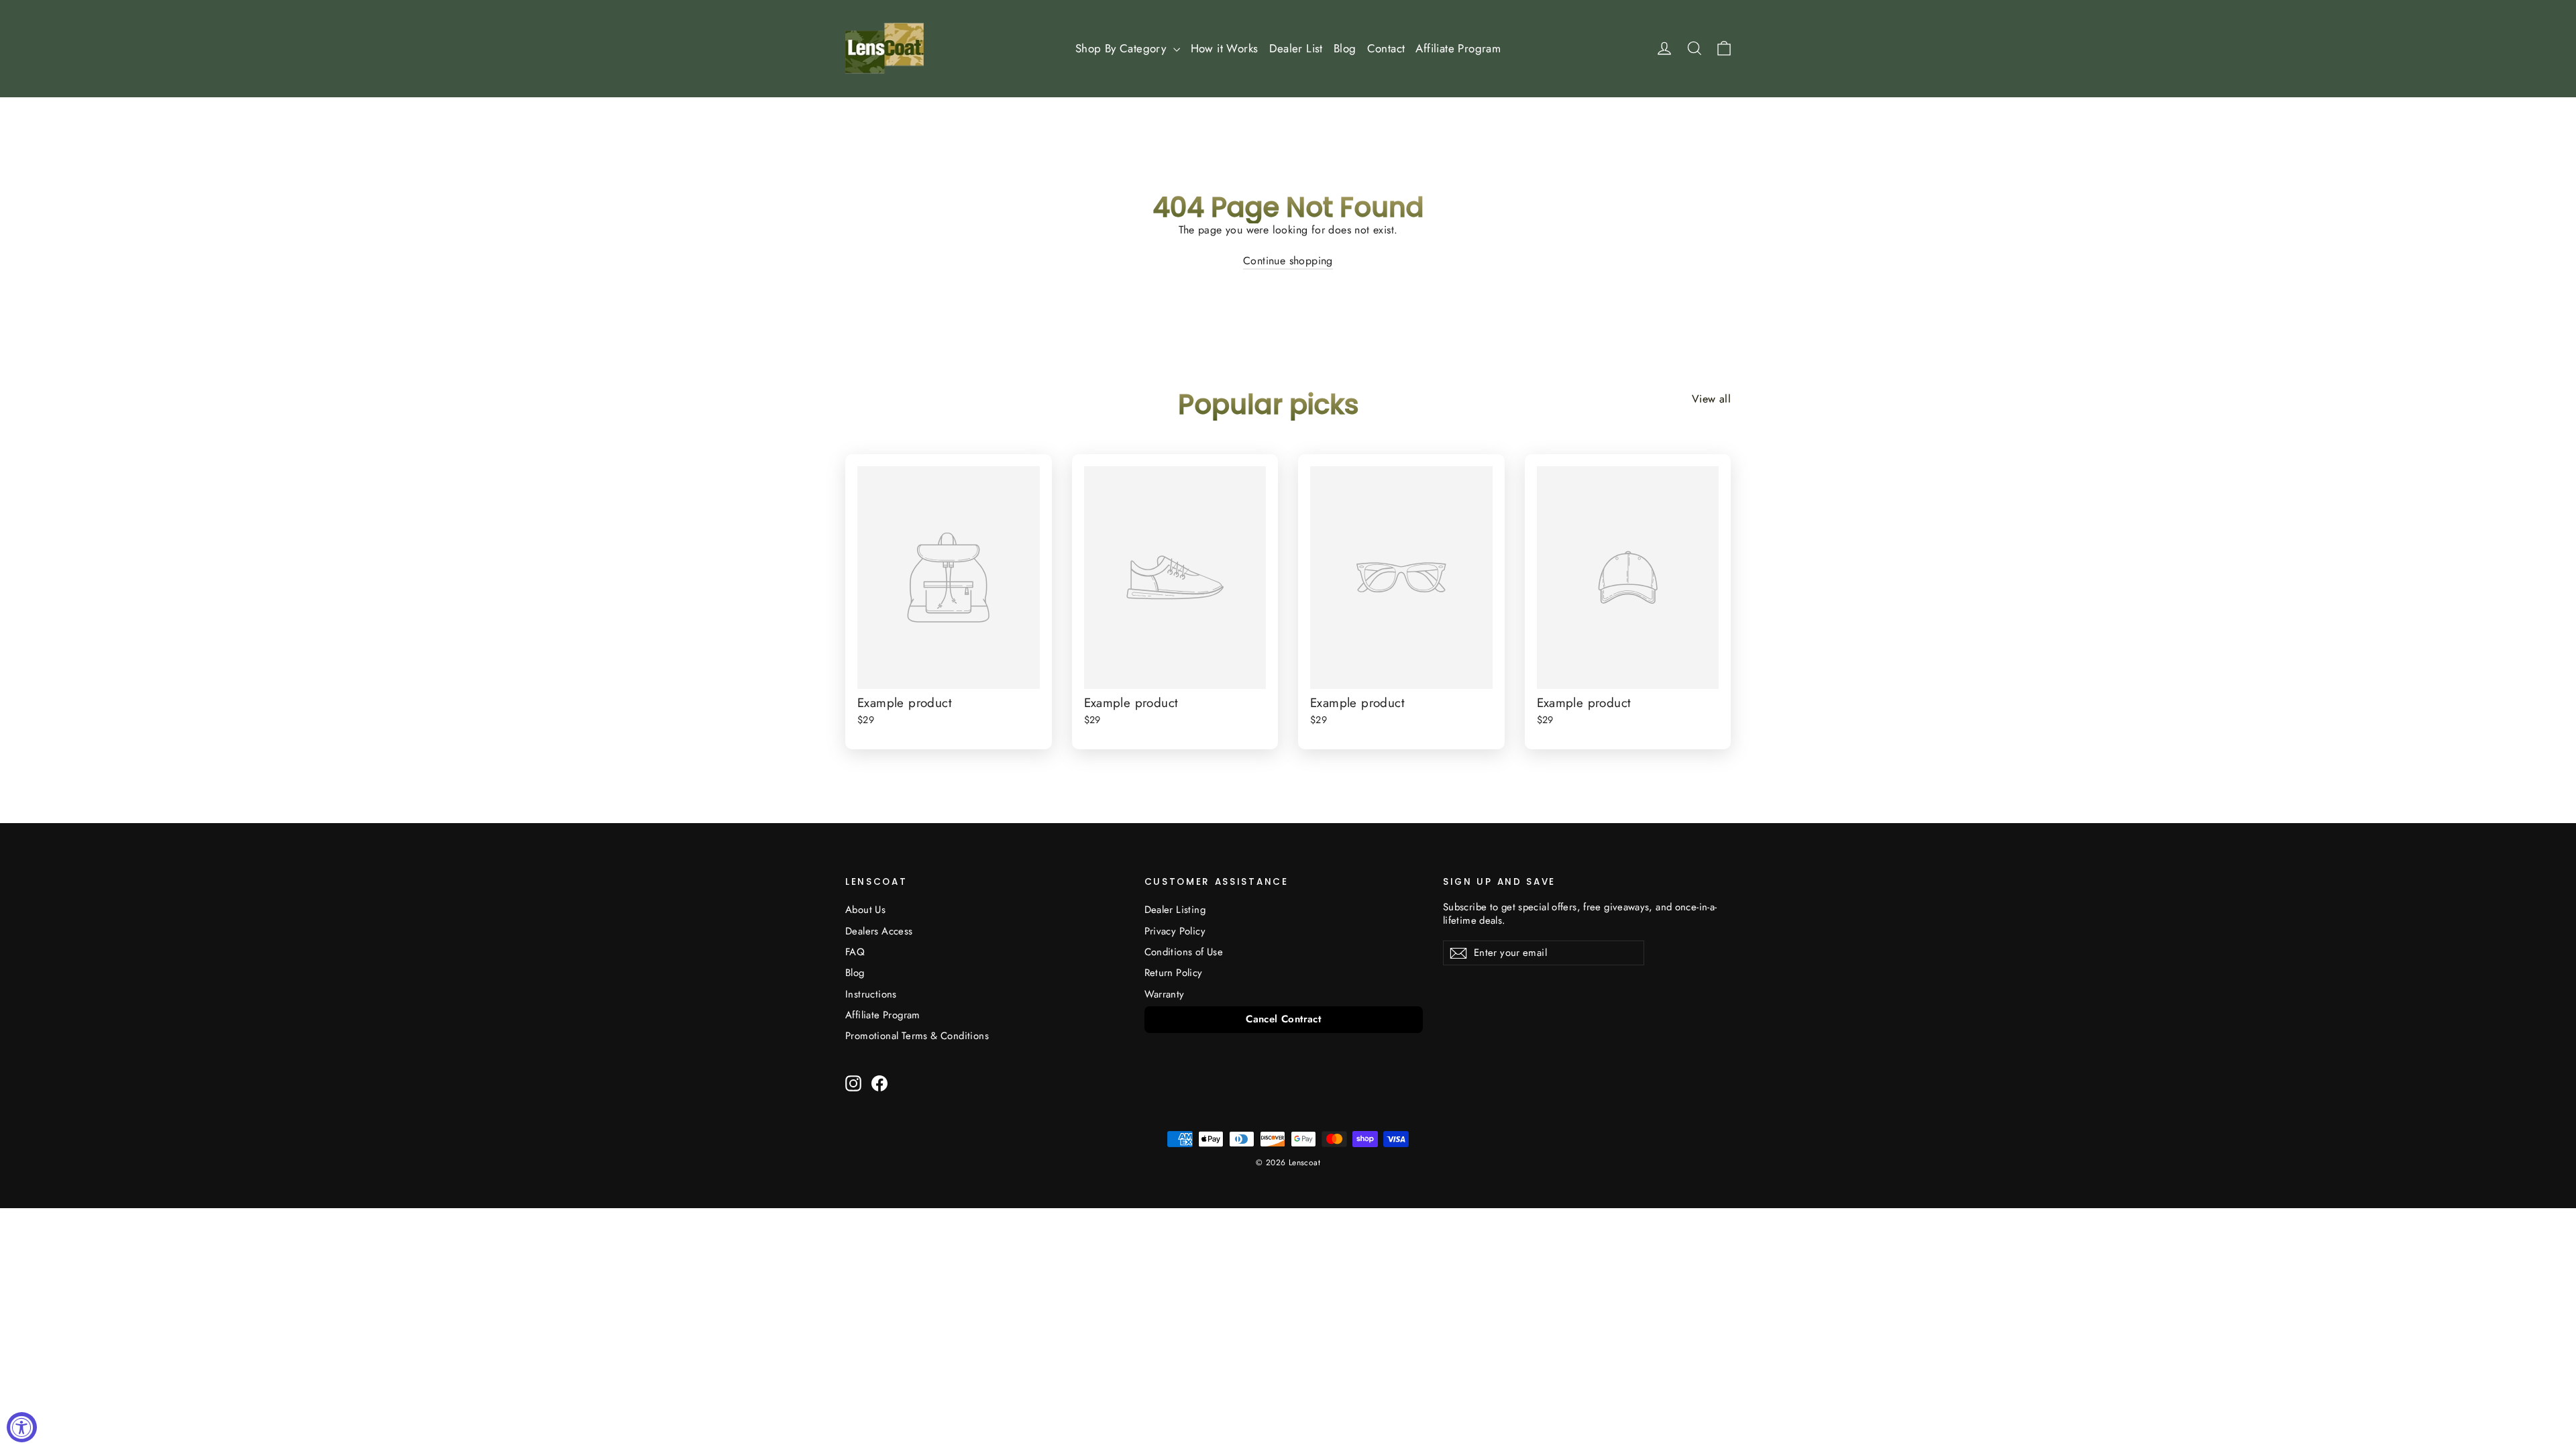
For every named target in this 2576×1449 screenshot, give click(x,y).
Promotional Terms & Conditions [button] (917, 1036)
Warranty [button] (1165, 994)
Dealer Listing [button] (1175, 910)
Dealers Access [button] (879, 931)
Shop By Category (1123, 48)
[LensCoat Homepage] (884, 48)
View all (1711, 399)
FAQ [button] (855, 952)
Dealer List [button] (1296, 48)
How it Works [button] (1225, 48)
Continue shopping (1288, 261)
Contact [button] (1386, 48)
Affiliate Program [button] (1458, 48)
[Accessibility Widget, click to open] (22, 1427)
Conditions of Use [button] (1184, 952)
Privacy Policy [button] (1175, 931)
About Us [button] (865, 910)
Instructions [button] (871, 994)
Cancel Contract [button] (1283, 1019)
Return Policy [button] (1174, 973)
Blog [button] (1345, 48)
